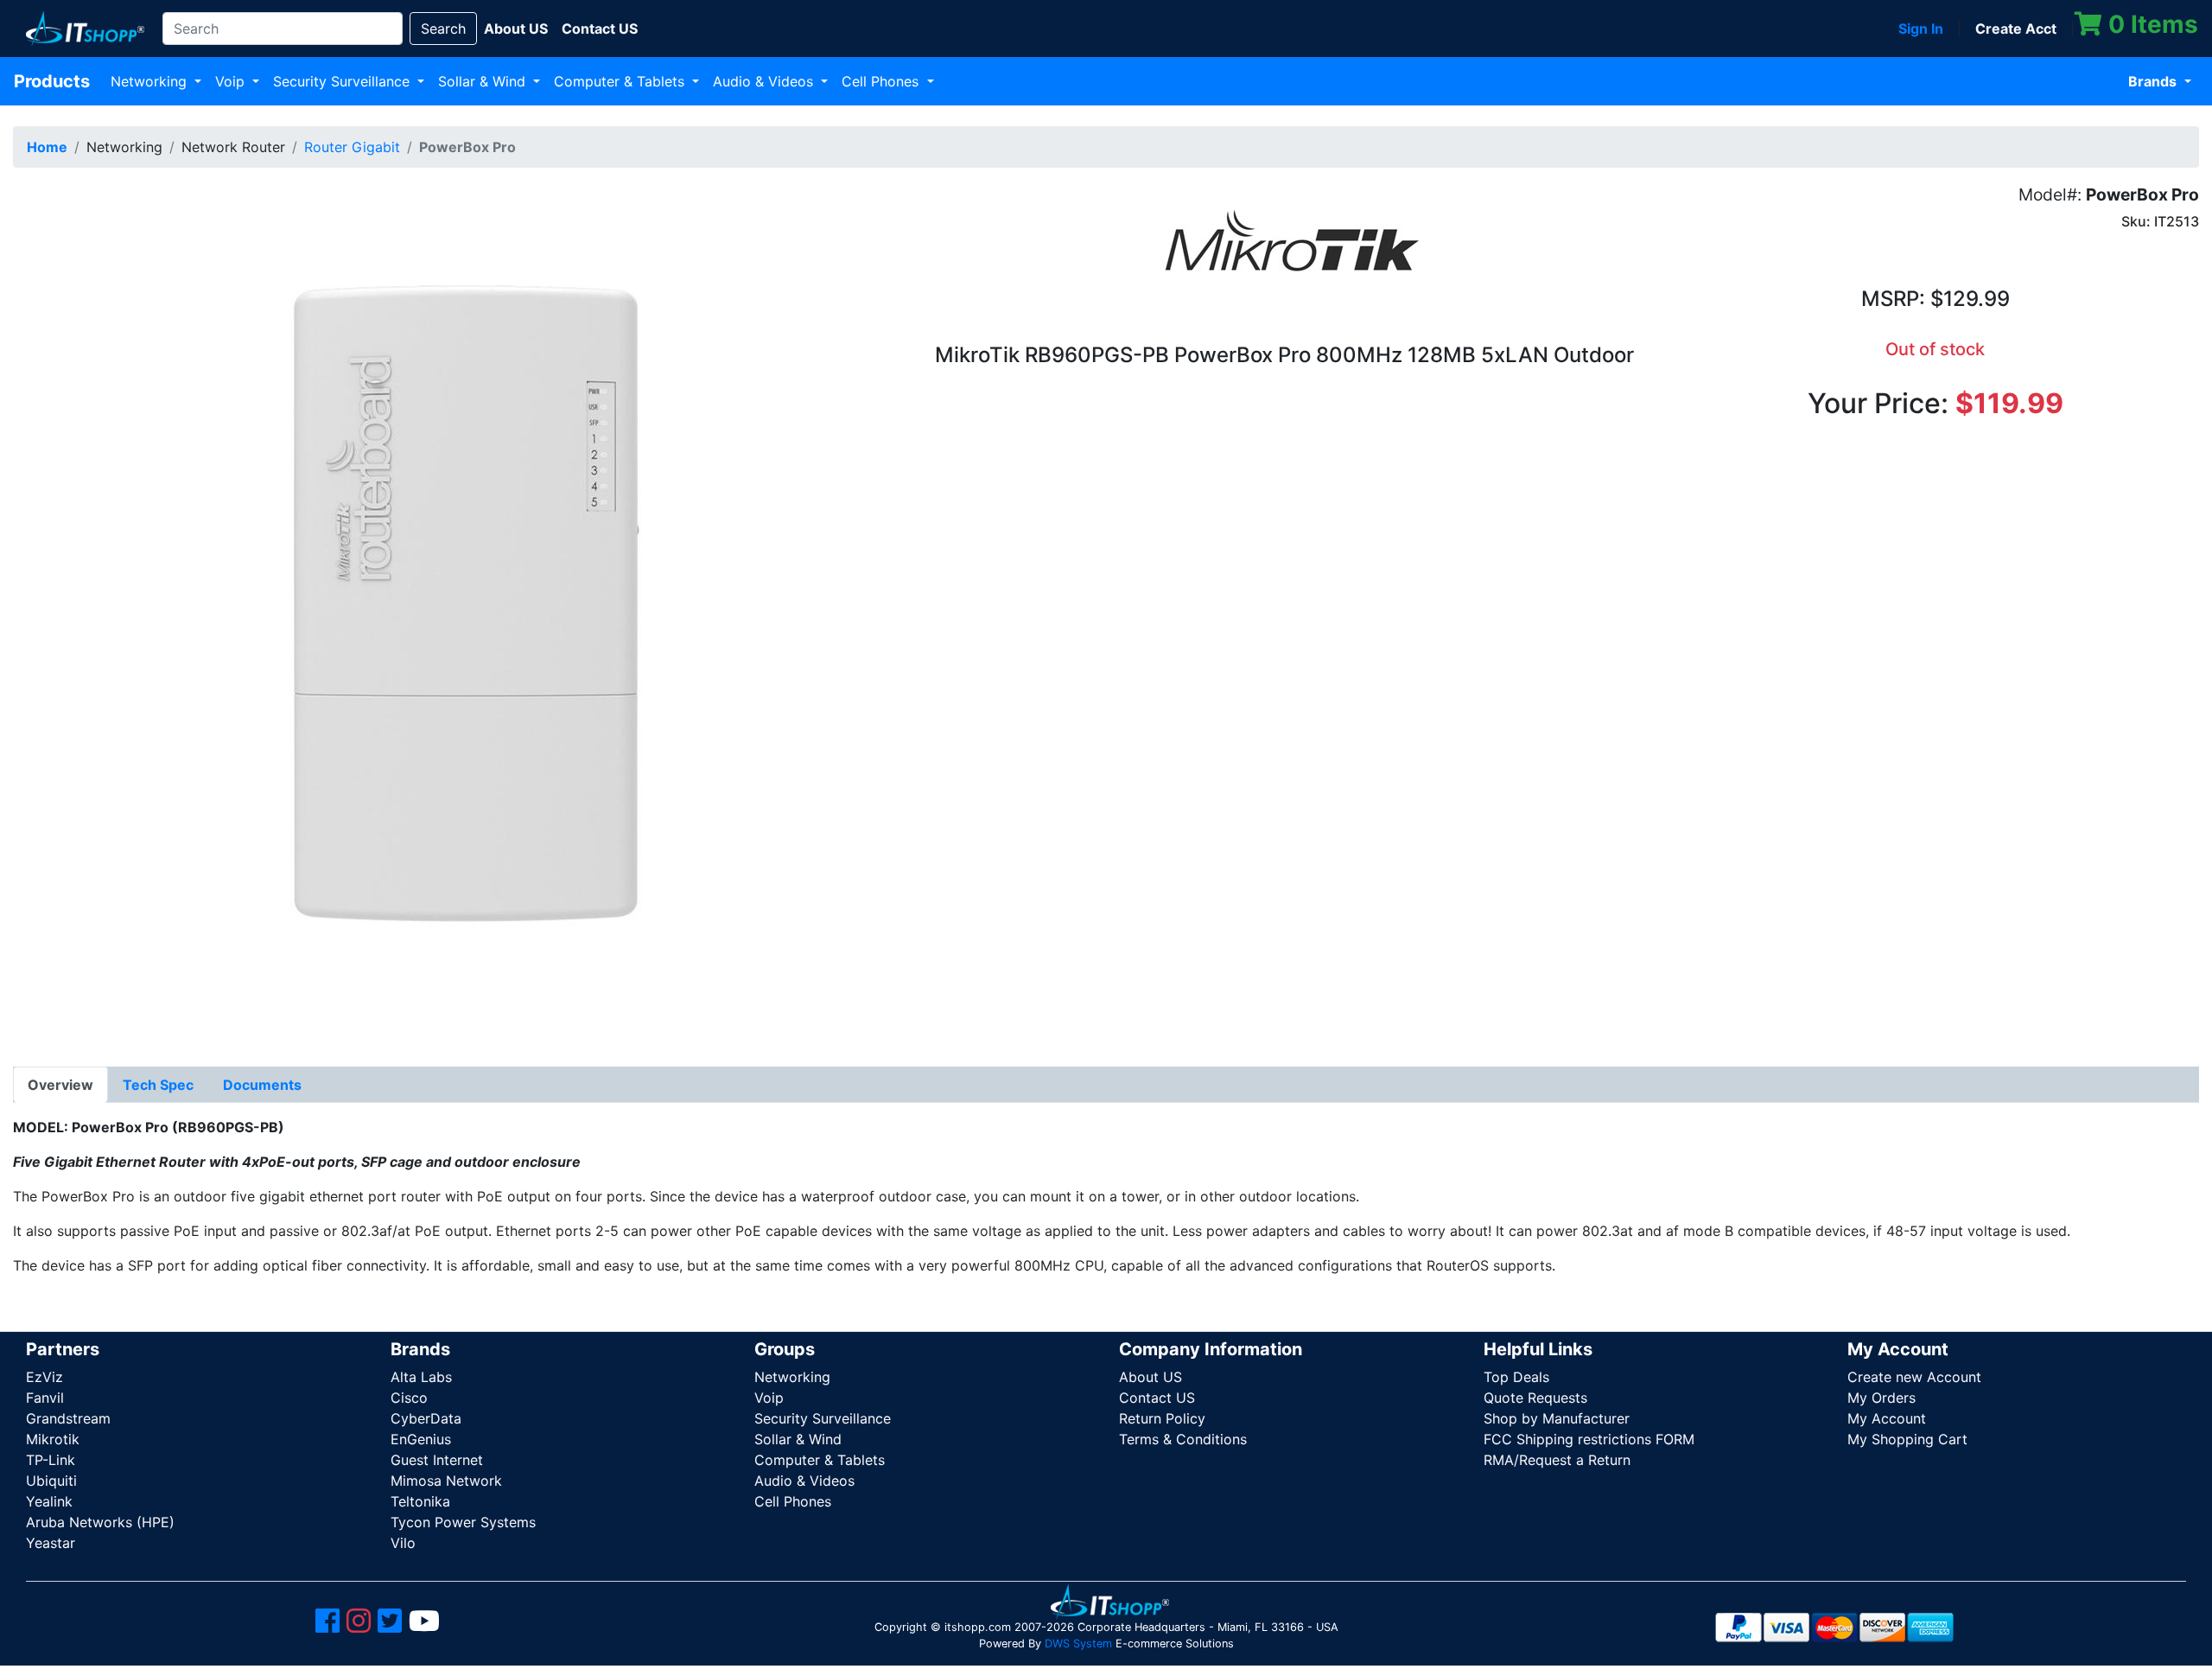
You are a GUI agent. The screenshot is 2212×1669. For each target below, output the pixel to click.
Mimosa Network (446, 1481)
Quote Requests (1535, 1398)
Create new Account (1914, 1377)
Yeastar (51, 1543)
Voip (232, 81)
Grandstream (68, 1418)
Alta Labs (421, 1377)
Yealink (49, 1501)
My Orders (1881, 1398)
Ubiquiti (51, 1481)
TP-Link (51, 1460)
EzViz (44, 1377)
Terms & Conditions (1183, 1439)
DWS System (1078, 1644)
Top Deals (1516, 1377)
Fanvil (45, 1398)
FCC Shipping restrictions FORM (1589, 1439)
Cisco (409, 1398)
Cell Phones (882, 81)
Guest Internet (437, 1460)
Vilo (403, 1543)
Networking (151, 81)
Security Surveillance (343, 81)
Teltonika (420, 1501)
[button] (445, 612)
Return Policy (1162, 1418)
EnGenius (421, 1439)
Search (443, 29)
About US (1150, 1377)
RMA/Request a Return (1557, 1460)
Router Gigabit (352, 147)
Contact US (1157, 1398)
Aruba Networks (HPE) (100, 1522)
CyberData (426, 1418)
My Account (1887, 1418)
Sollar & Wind (484, 81)
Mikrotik (53, 1439)
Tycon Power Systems (463, 1522)
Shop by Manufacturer (1557, 1418)
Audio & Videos (765, 81)
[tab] (60, 1085)
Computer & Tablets (621, 81)
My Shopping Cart (1907, 1439)
